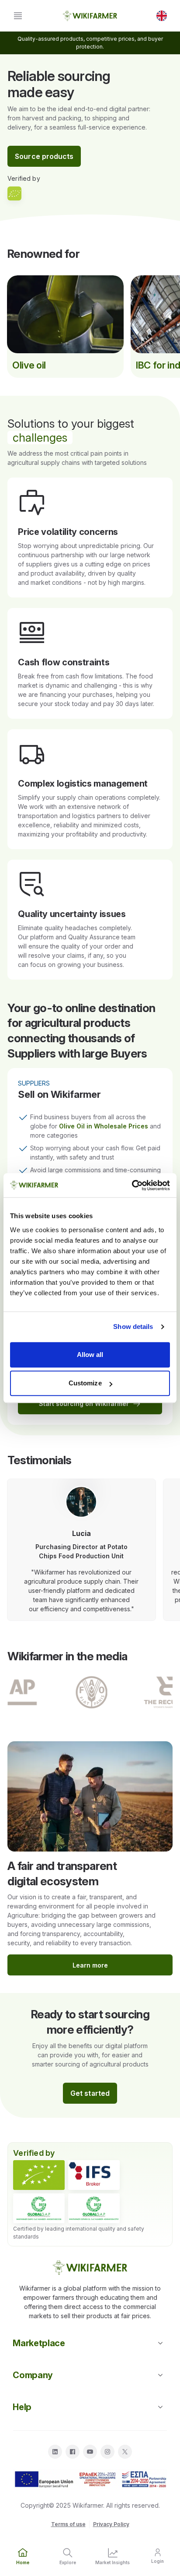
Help (22, 2407)
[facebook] (73, 2452)
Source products (44, 156)
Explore (68, 2562)
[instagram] (107, 2452)
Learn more (90, 1965)
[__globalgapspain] (94, 2208)
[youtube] (90, 2452)
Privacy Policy (111, 2524)
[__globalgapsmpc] (39, 2208)
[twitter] (125, 2452)
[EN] (162, 16)
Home (23, 2562)
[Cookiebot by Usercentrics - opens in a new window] (132, 1185)
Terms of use (68, 2524)
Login (157, 2561)
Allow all (90, 1355)
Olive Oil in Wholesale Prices (104, 1126)
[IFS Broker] (94, 2175)
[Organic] (39, 2175)
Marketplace (39, 2343)
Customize (85, 1383)
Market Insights (112, 2562)
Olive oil (29, 365)
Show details (133, 1327)
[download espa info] (90, 2480)
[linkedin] (55, 2452)
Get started (90, 2093)
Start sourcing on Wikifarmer (84, 1404)
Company (33, 2375)
